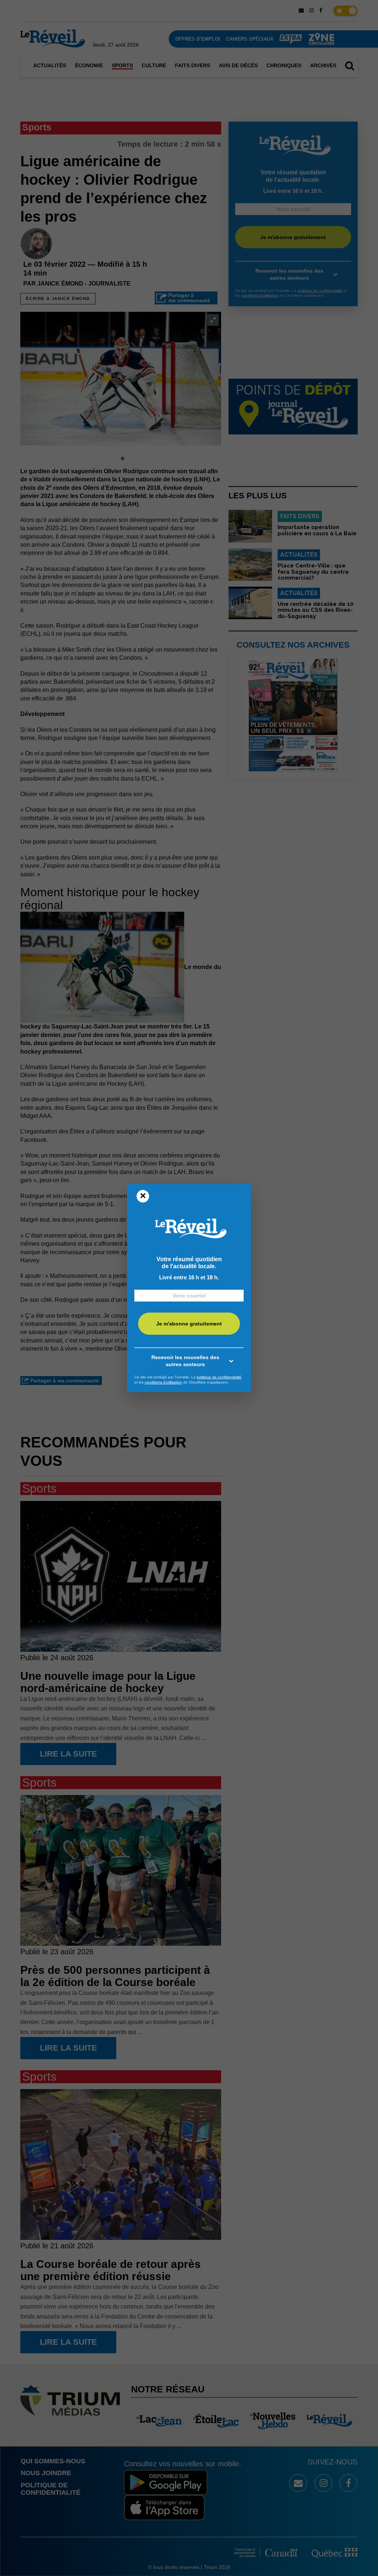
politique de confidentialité (219, 1377)
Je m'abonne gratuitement (189, 1324)
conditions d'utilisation (163, 1382)
